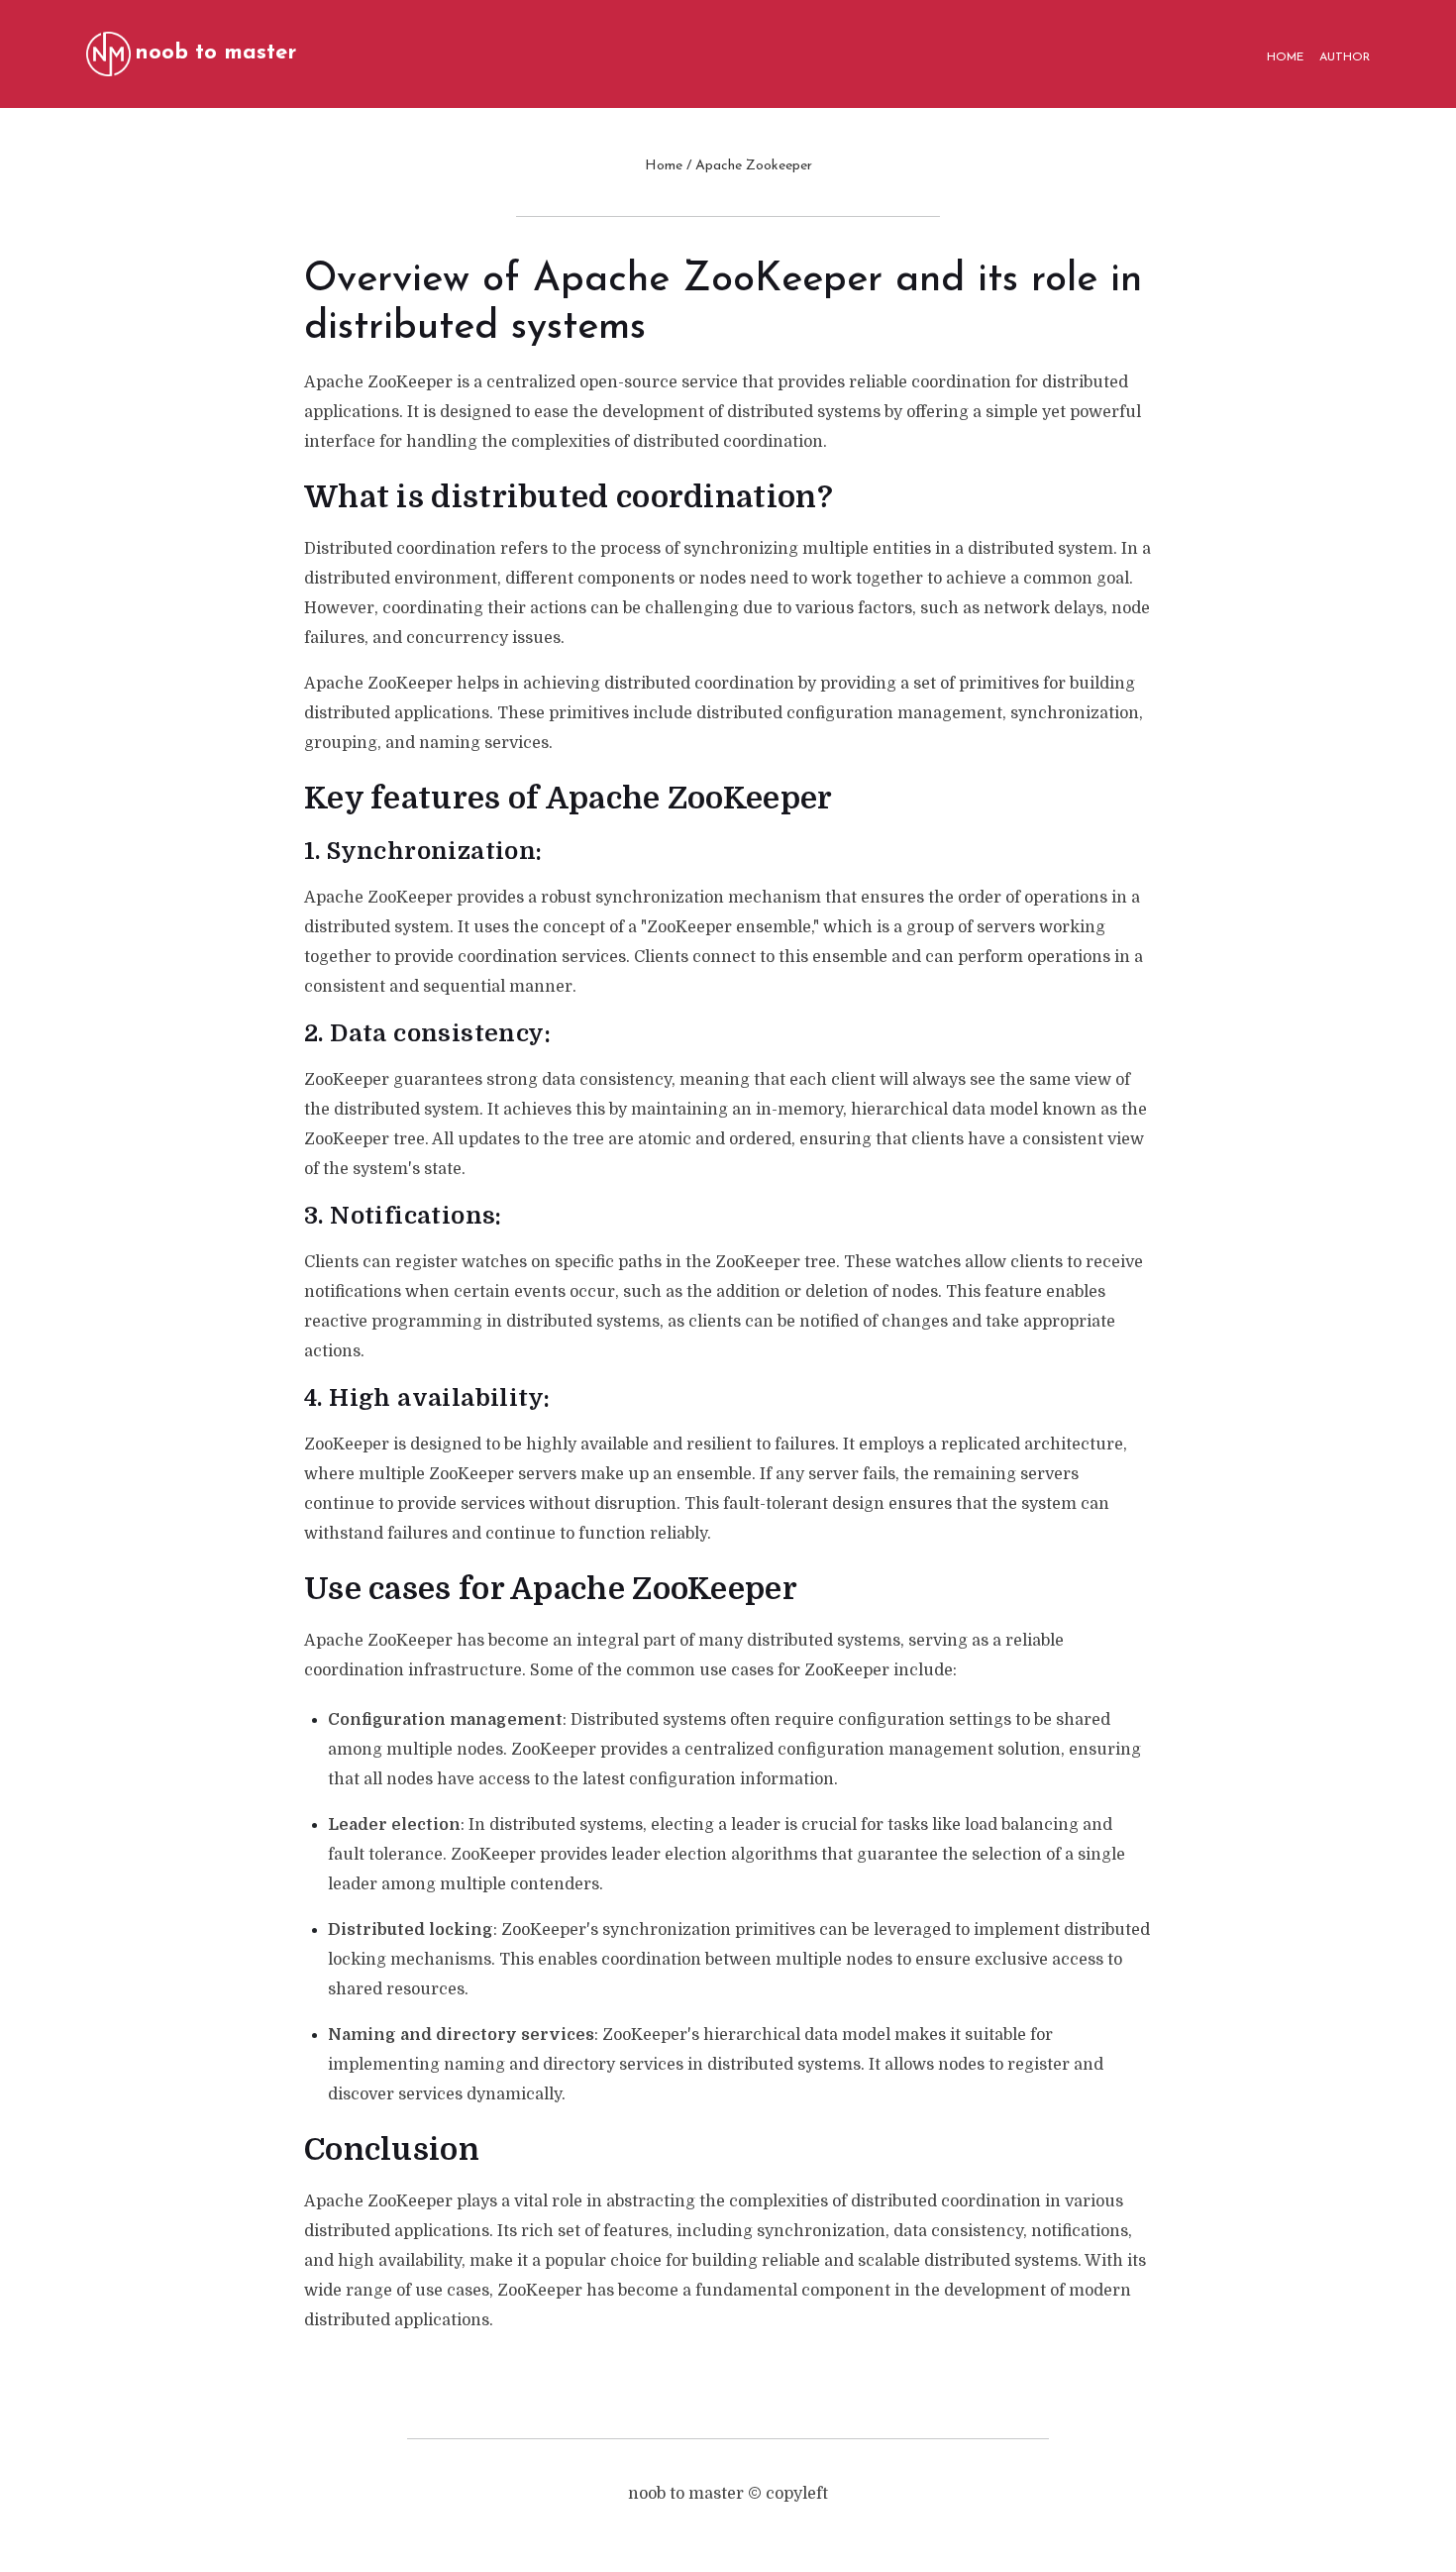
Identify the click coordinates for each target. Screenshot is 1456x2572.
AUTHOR (1345, 57)
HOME (1285, 57)
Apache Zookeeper (754, 166)
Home (664, 166)
